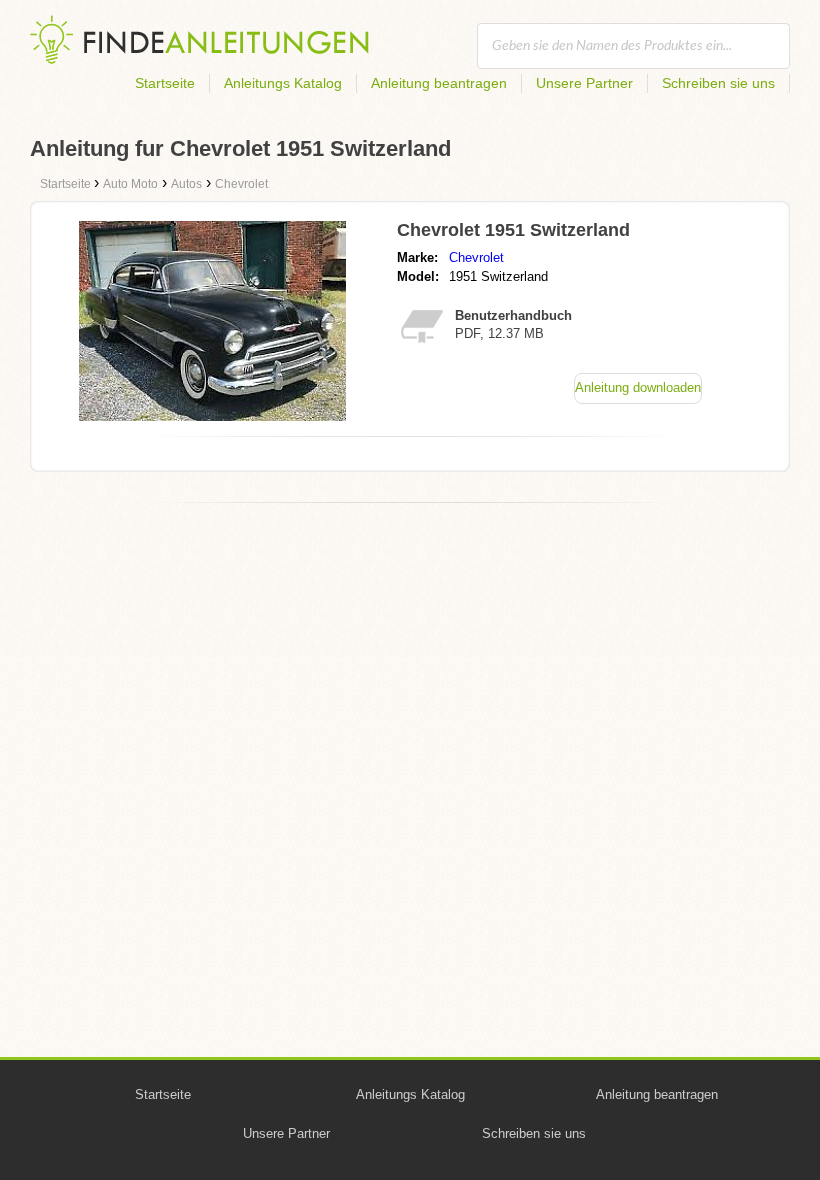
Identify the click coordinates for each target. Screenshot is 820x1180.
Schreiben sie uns (718, 83)
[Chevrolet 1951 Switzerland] (212, 415)
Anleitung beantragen (439, 83)
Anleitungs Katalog (283, 83)
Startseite (165, 83)
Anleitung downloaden (638, 387)
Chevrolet (476, 257)
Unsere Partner (584, 83)
